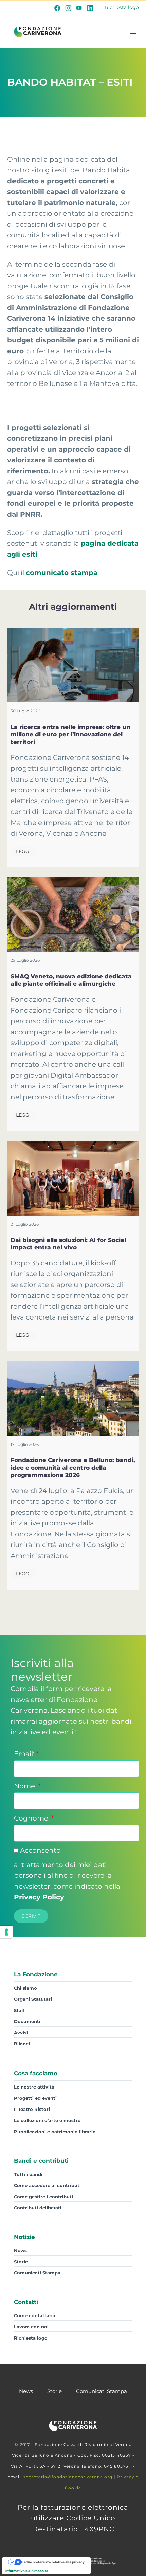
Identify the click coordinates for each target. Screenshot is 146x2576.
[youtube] (79, 8)
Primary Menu (133, 32)
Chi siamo (25, 1988)
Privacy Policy (39, 1897)
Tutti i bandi (28, 2174)
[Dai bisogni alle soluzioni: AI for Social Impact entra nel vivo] (73, 1178)
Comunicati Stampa (37, 2273)
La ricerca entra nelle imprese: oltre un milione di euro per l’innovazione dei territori (70, 734)
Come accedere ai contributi (47, 2185)
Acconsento (40, 1850)
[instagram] (68, 8)
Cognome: (34, 1818)
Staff (19, 2010)
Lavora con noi (31, 2327)
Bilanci (22, 2044)
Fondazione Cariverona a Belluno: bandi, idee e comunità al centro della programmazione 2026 (73, 1468)
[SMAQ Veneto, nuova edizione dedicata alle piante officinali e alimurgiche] (73, 914)
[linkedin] (90, 8)
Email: (26, 1754)
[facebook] (57, 8)
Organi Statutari (33, 1999)
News (20, 2250)
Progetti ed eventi (35, 2098)
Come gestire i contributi (43, 2197)
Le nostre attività (34, 2087)
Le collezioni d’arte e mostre (47, 2120)
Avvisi (21, 2033)
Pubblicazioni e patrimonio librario (55, 2132)
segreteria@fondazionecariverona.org (68, 2477)
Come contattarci (35, 2315)
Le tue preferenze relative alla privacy (53, 2562)
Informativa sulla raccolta (27, 2571)
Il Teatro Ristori (32, 2109)
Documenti (27, 2021)
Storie (21, 2262)
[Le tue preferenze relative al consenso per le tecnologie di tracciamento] (6, 1932)
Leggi (23, 851)
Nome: (27, 1786)
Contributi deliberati (38, 2208)
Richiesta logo (122, 7)
